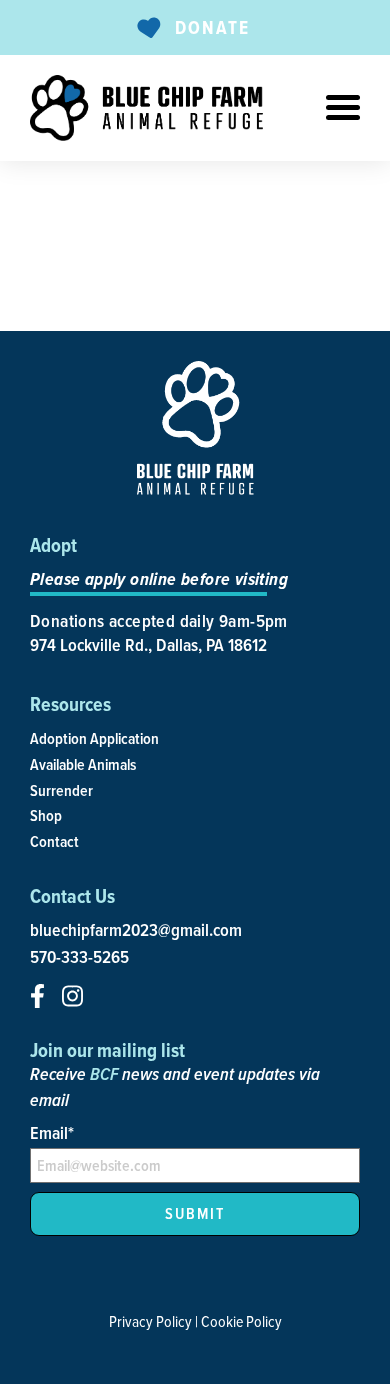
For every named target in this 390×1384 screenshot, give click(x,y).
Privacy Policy (150, 1321)
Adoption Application (94, 738)
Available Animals (83, 764)
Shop (46, 815)
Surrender (61, 790)
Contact (54, 841)
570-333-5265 (79, 957)
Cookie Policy (241, 1321)
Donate (212, 27)
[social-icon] (37, 996)
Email (52, 1132)
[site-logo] (146, 108)
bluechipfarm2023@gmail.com (136, 930)
